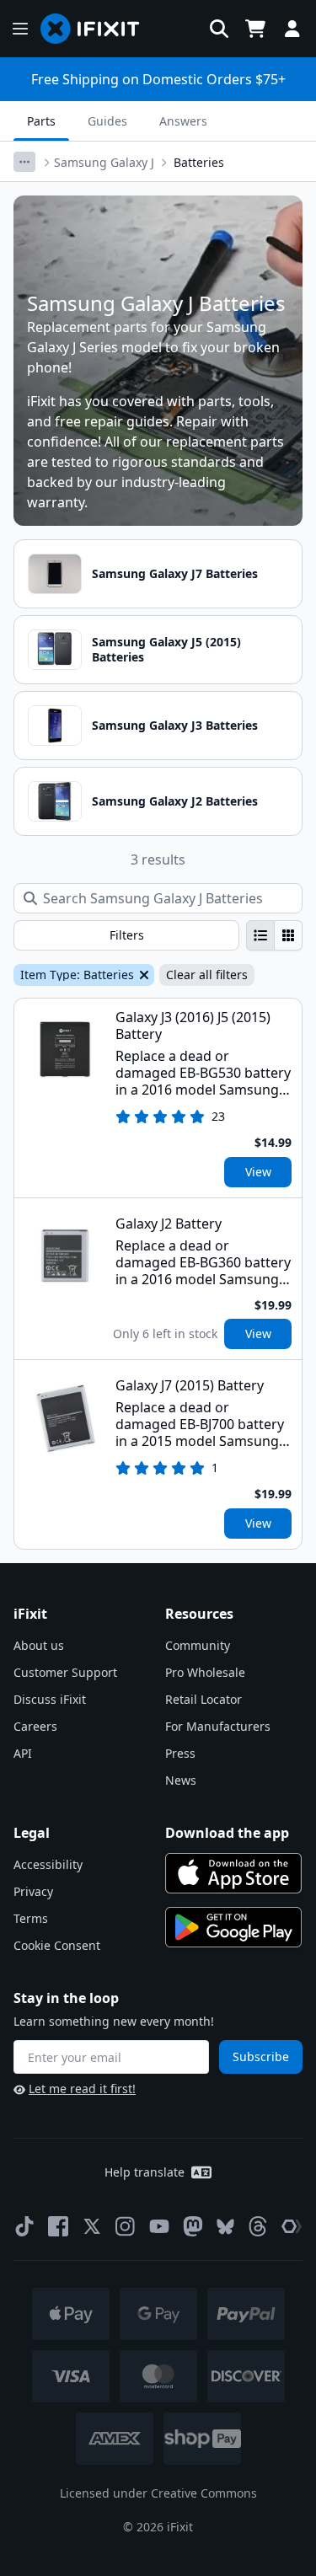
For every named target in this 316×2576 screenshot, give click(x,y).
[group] (274, 935)
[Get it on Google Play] (233, 1927)
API (23, 1753)
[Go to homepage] (97, 29)
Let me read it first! (82, 2089)
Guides (107, 121)
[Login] (292, 29)
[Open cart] (255, 29)
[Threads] (258, 2226)
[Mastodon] (193, 2226)
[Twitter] (92, 2226)
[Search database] (219, 29)
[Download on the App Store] (233, 1873)
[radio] (260, 935)
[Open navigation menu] (20, 29)
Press (180, 1753)
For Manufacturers (218, 1726)
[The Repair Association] (292, 2226)
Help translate (145, 2172)
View (258, 1172)
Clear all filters (207, 975)
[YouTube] (159, 2226)
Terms (31, 1918)
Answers (183, 121)
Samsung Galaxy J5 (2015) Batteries (166, 649)
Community (198, 1645)
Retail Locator (204, 1699)
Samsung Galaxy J (104, 162)
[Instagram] (126, 2226)
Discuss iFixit (50, 1699)
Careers (35, 1726)
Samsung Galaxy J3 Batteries (175, 725)
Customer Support (65, 1672)
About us (39, 1645)
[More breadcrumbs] (24, 162)
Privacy (33, 1891)
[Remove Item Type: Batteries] (142, 975)
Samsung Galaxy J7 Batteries (175, 573)
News (181, 1780)
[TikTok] (24, 2226)
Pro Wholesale (205, 1672)
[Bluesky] (225, 2227)
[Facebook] (58, 2226)
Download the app (227, 1833)
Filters (127, 935)
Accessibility (48, 1864)
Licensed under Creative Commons (158, 2493)
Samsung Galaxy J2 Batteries (175, 801)
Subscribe (261, 2057)
